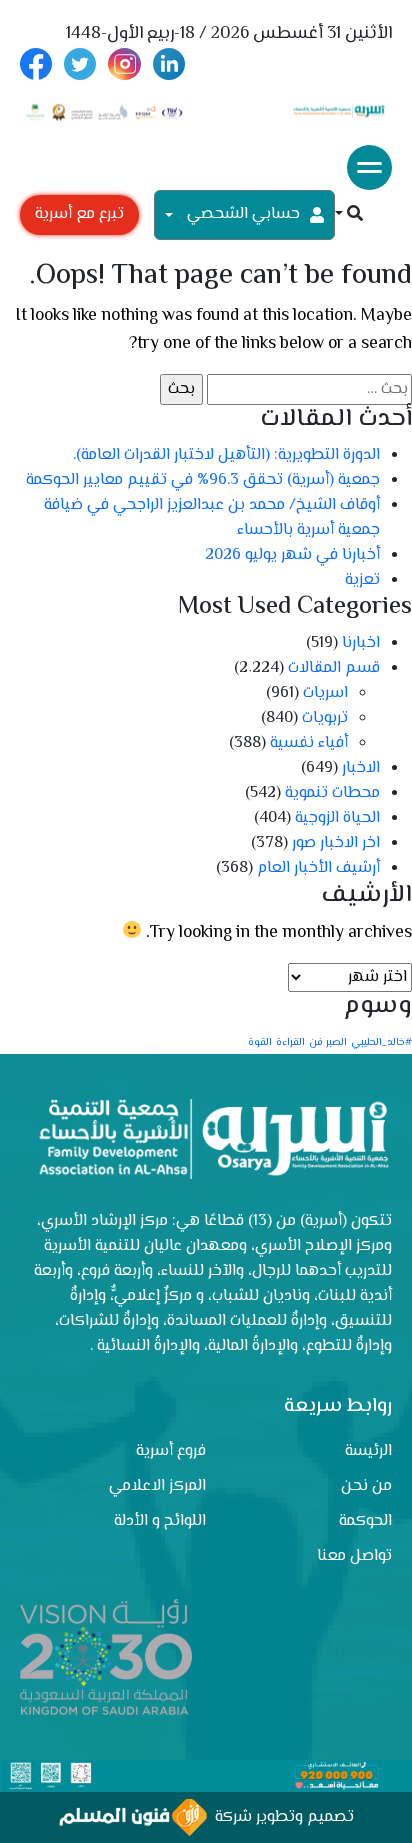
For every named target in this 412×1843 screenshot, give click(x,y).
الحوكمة (365, 1521)
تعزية (362, 580)
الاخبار (361, 768)
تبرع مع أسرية (79, 214)
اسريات (325, 693)
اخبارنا (361, 643)
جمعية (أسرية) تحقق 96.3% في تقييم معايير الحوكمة (203, 480)
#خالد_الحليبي (381, 1042)
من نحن (366, 1486)
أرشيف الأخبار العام (318, 868)
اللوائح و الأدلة (160, 1521)
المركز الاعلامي (157, 1486)
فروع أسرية (171, 1451)
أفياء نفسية (309, 743)
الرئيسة (368, 1451)
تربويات (325, 718)
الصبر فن (328, 1042)
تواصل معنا (354, 1556)
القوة (260, 1042)
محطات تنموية (332, 793)
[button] (349, 215)
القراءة (290, 1042)
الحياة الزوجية (337, 818)
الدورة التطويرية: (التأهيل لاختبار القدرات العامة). (224, 455)
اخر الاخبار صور (336, 843)
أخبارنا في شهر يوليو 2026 (292, 555)
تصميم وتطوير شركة (280, 1817)
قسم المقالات (334, 668)
